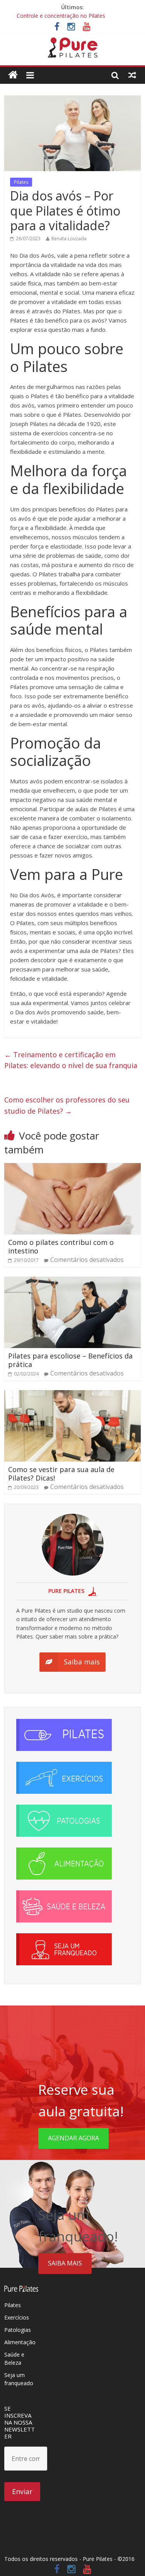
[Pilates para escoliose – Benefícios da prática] (72, 1281)
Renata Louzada (69, 239)
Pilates (21, 182)
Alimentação (20, 2342)
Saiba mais (65, 2263)
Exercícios (17, 2317)
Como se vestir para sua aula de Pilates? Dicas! (61, 1474)
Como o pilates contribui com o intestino (61, 1246)
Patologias (18, 2330)
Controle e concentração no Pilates (61, 16)
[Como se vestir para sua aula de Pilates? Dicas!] (72, 1395)
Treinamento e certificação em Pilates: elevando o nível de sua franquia (71, 1060)
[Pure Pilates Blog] (73, 42)
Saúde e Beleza (14, 2359)
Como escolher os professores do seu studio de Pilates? (67, 1105)
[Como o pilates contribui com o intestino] (72, 1168)
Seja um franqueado (19, 2379)
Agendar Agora (73, 2138)
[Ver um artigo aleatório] (132, 75)
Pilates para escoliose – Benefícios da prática (70, 1360)
